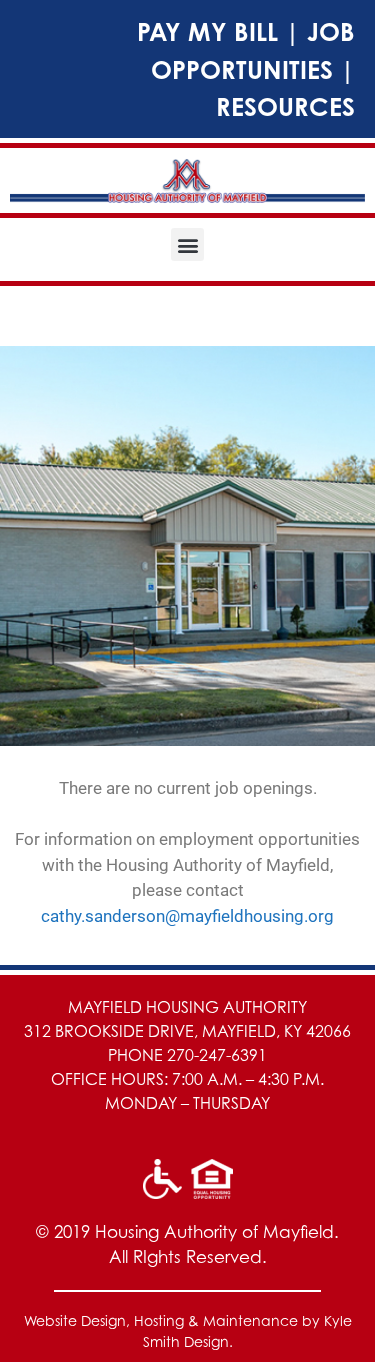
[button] (187, 244)
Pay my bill (207, 31)
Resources (285, 106)
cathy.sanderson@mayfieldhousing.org (187, 916)
